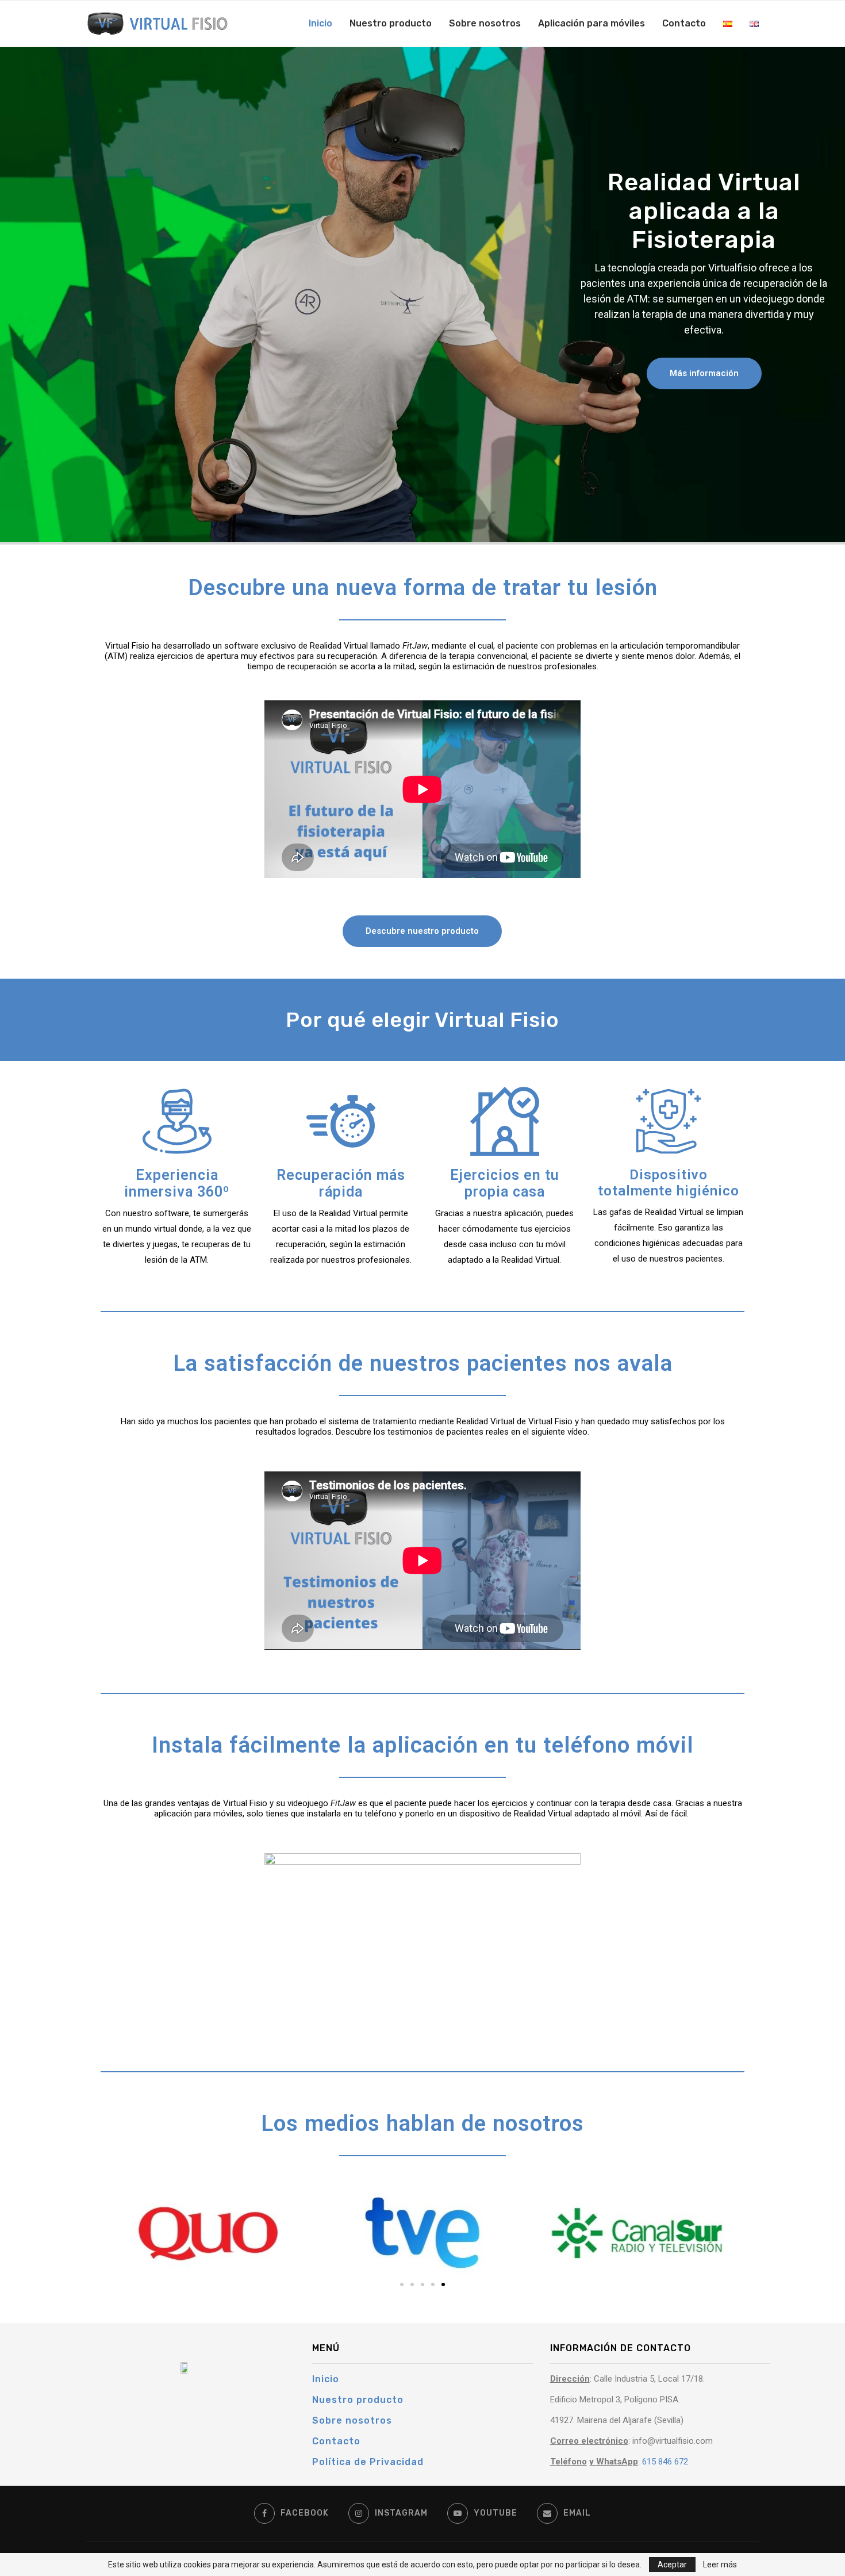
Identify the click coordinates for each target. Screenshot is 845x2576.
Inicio (320, 23)
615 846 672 (665, 2462)
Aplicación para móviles (591, 23)
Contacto (684, 23)
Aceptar (672, 2564)
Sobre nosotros (485, 23)
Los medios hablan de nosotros (422, 2123)
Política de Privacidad (368, 2462)
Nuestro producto (391, 23)
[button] (704, 373)
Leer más (720, 2564)
